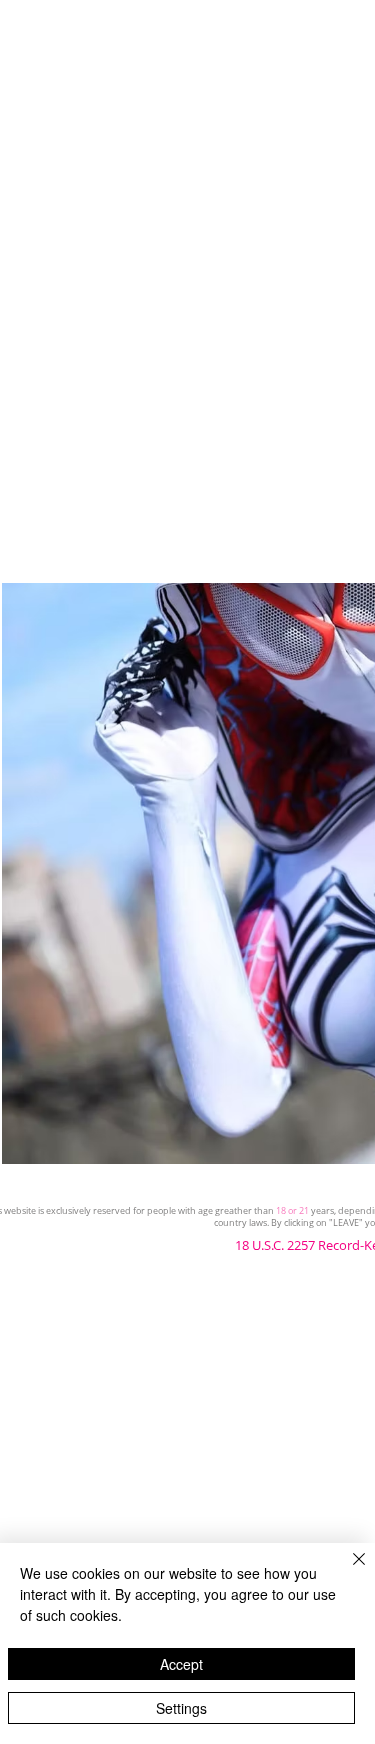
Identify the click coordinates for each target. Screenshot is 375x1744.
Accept (181, 1664)
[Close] (347, 1571)
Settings (181, 1708)
